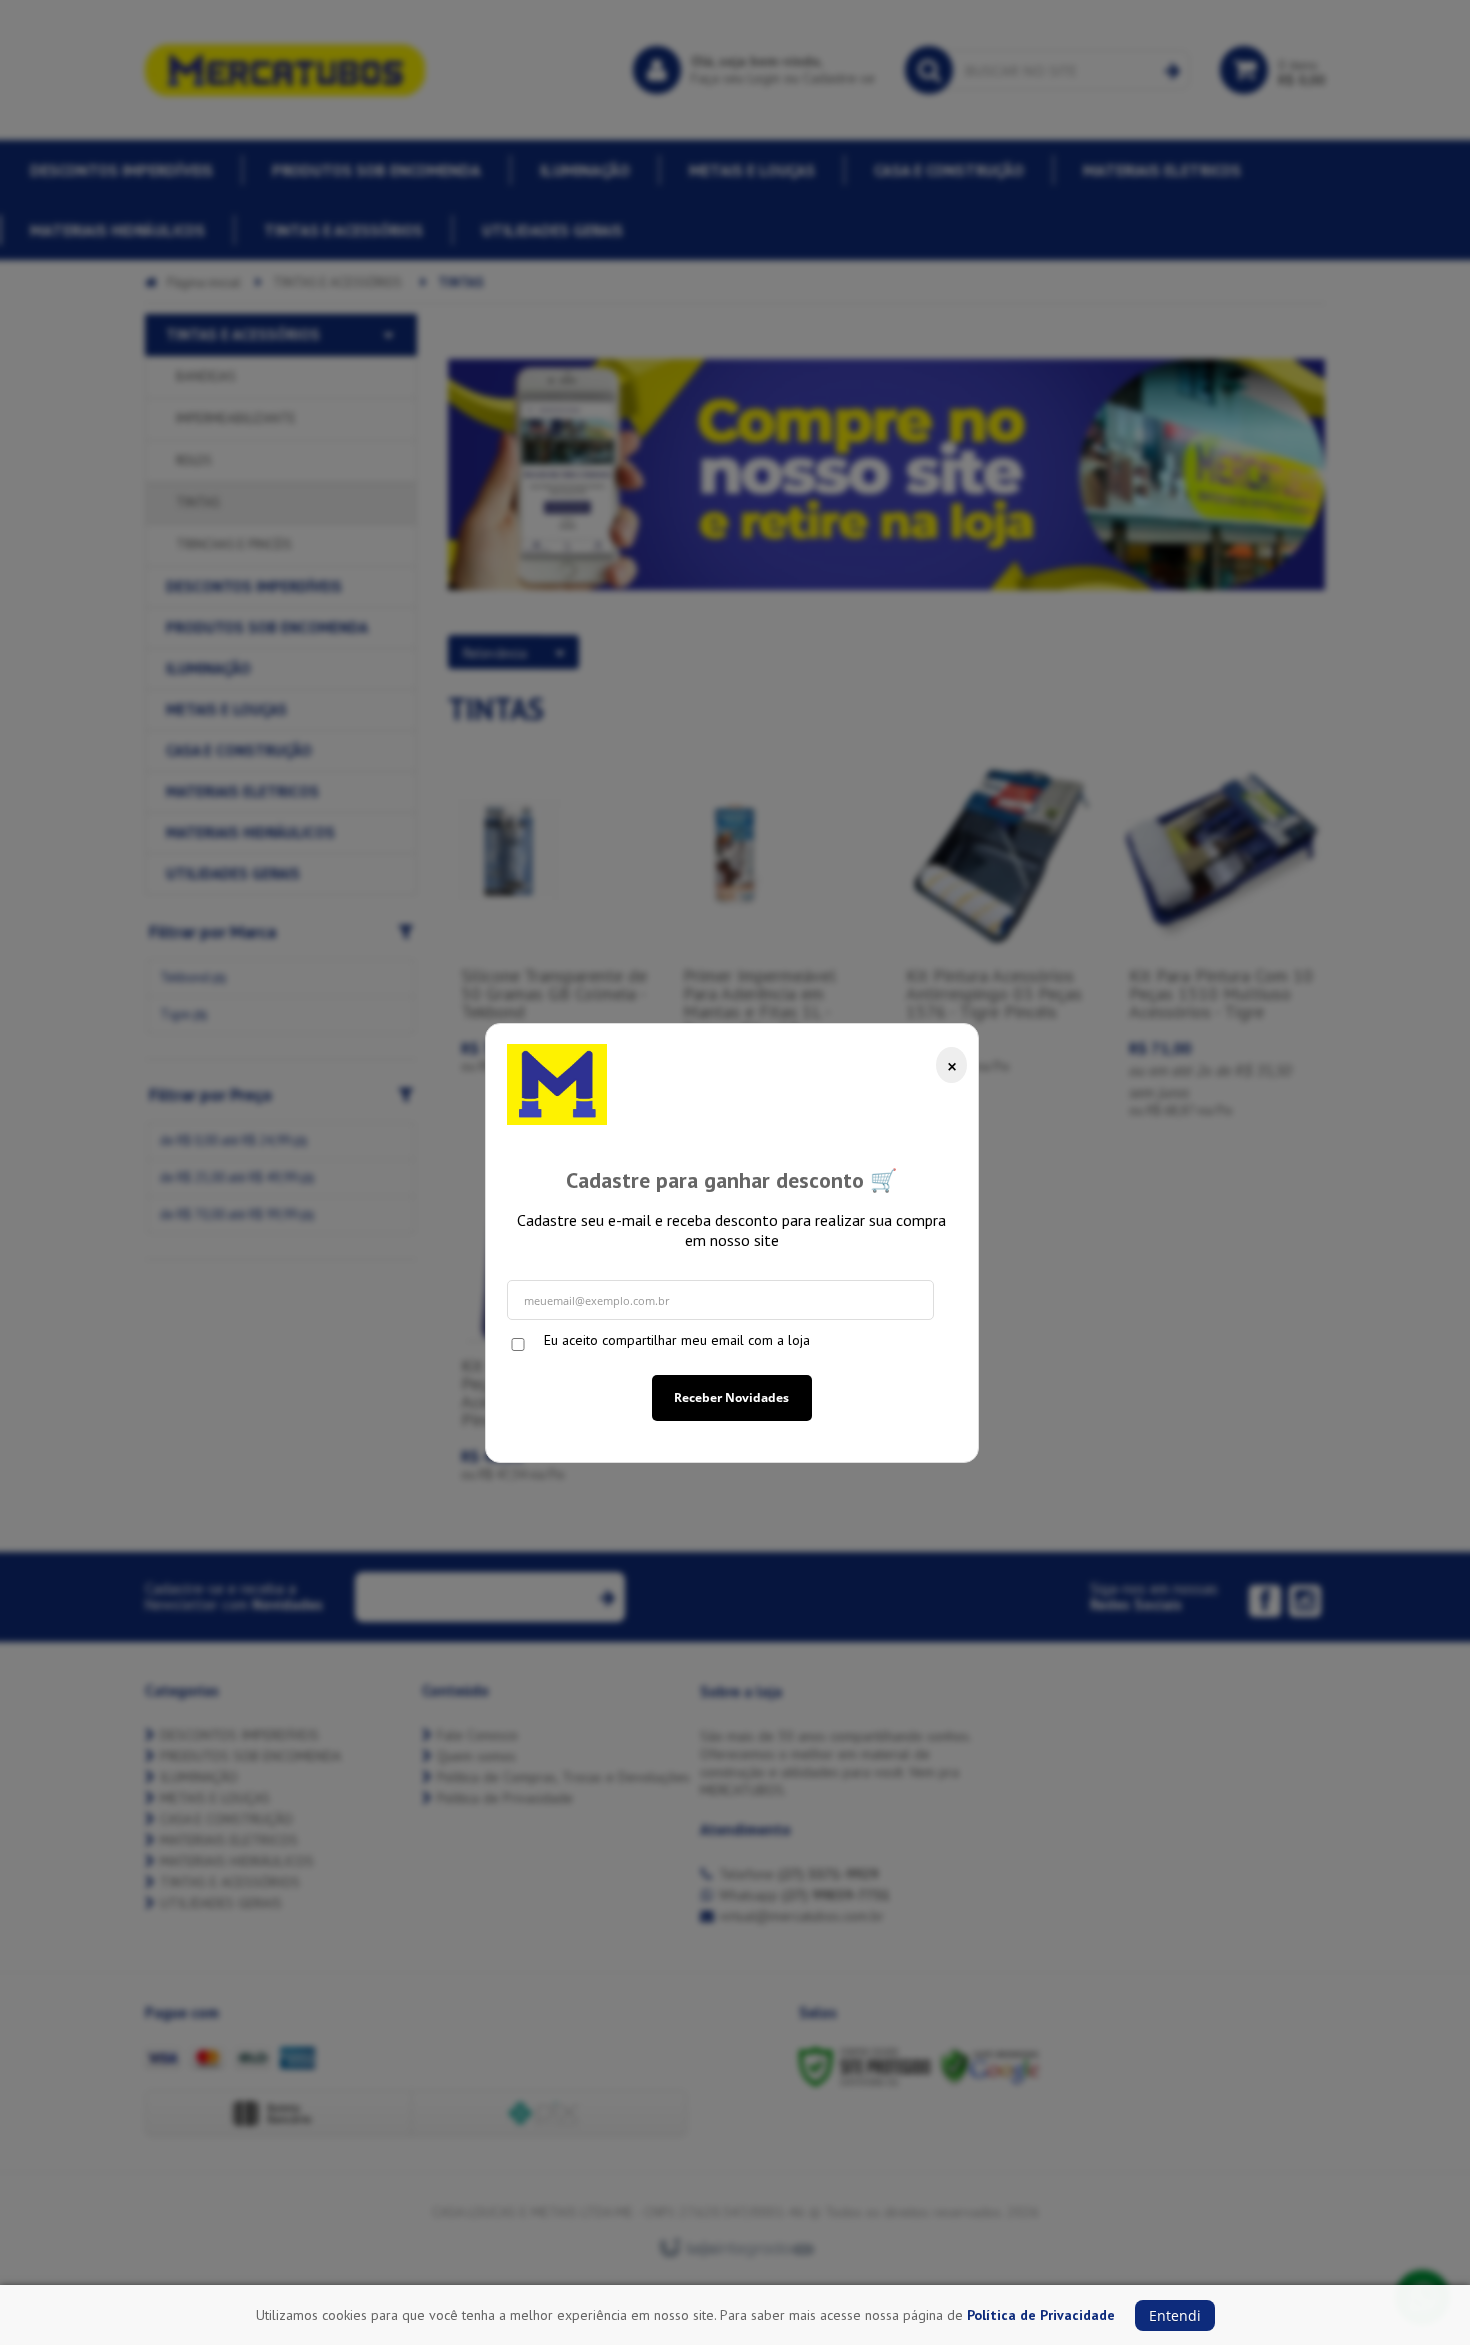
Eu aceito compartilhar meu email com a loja (677, 1340)
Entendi (1175, 2315)
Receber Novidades (731, 1397)
